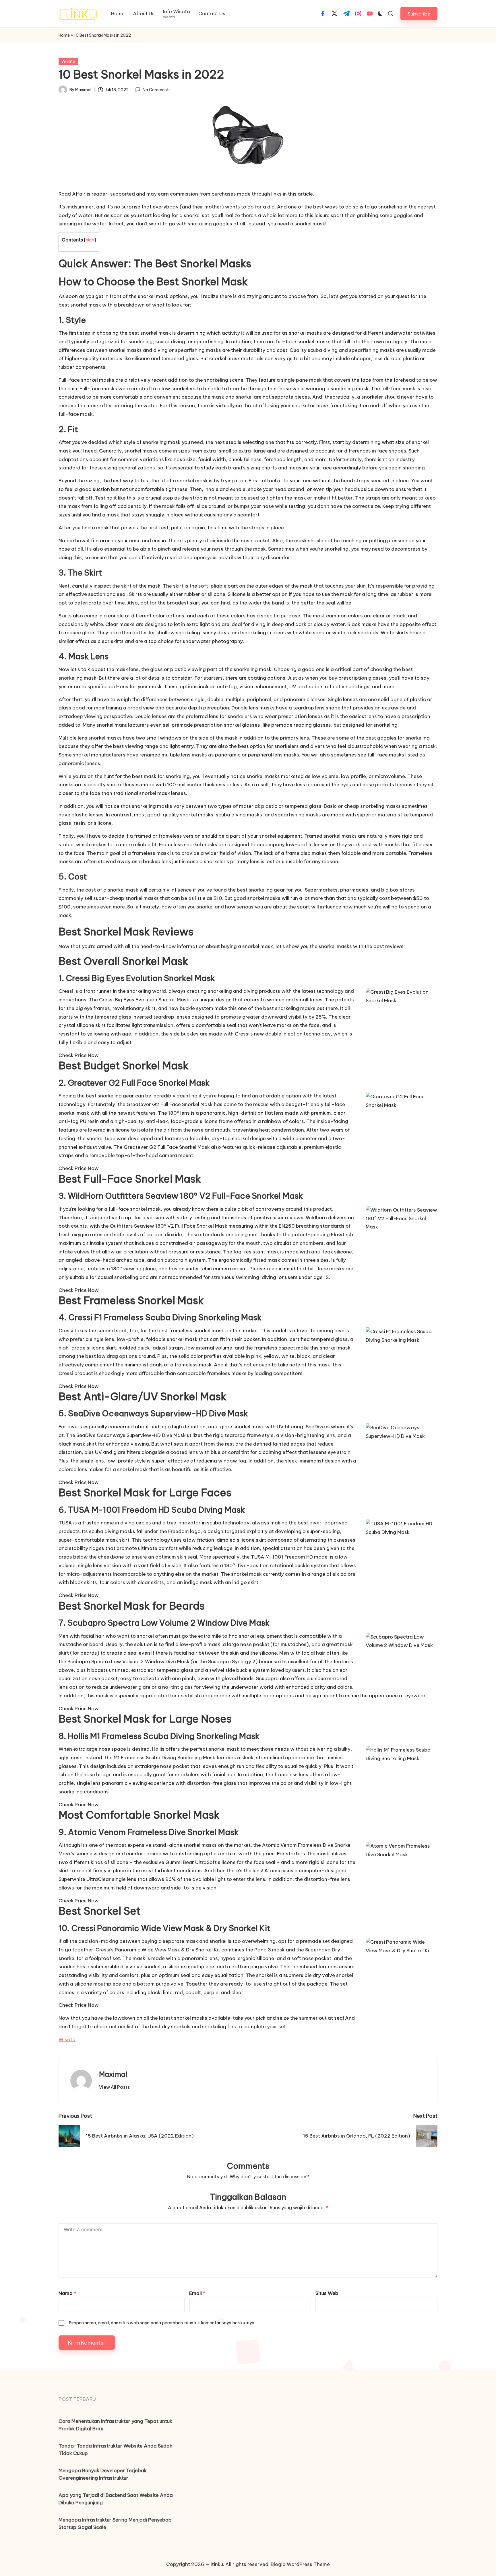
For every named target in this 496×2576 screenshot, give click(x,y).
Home (64, 35)
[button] (419, 14)
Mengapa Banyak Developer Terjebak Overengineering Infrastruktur (103, 2474)
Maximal (113, 2074)
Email (197, 2293)
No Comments (156, 90)
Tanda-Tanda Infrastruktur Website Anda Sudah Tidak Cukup (116, 2450)
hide (90, 240)
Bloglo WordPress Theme (300, 2564)
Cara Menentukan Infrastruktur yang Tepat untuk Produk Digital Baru (115, 2425)
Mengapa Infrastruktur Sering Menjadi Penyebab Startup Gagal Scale (115, 2524)
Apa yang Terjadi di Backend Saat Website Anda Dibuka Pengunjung (116, 2499)
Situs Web (327, 2293)
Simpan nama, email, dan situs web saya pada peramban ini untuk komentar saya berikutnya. (162, 2323)
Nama (67, 2293)
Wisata (68, 61)
